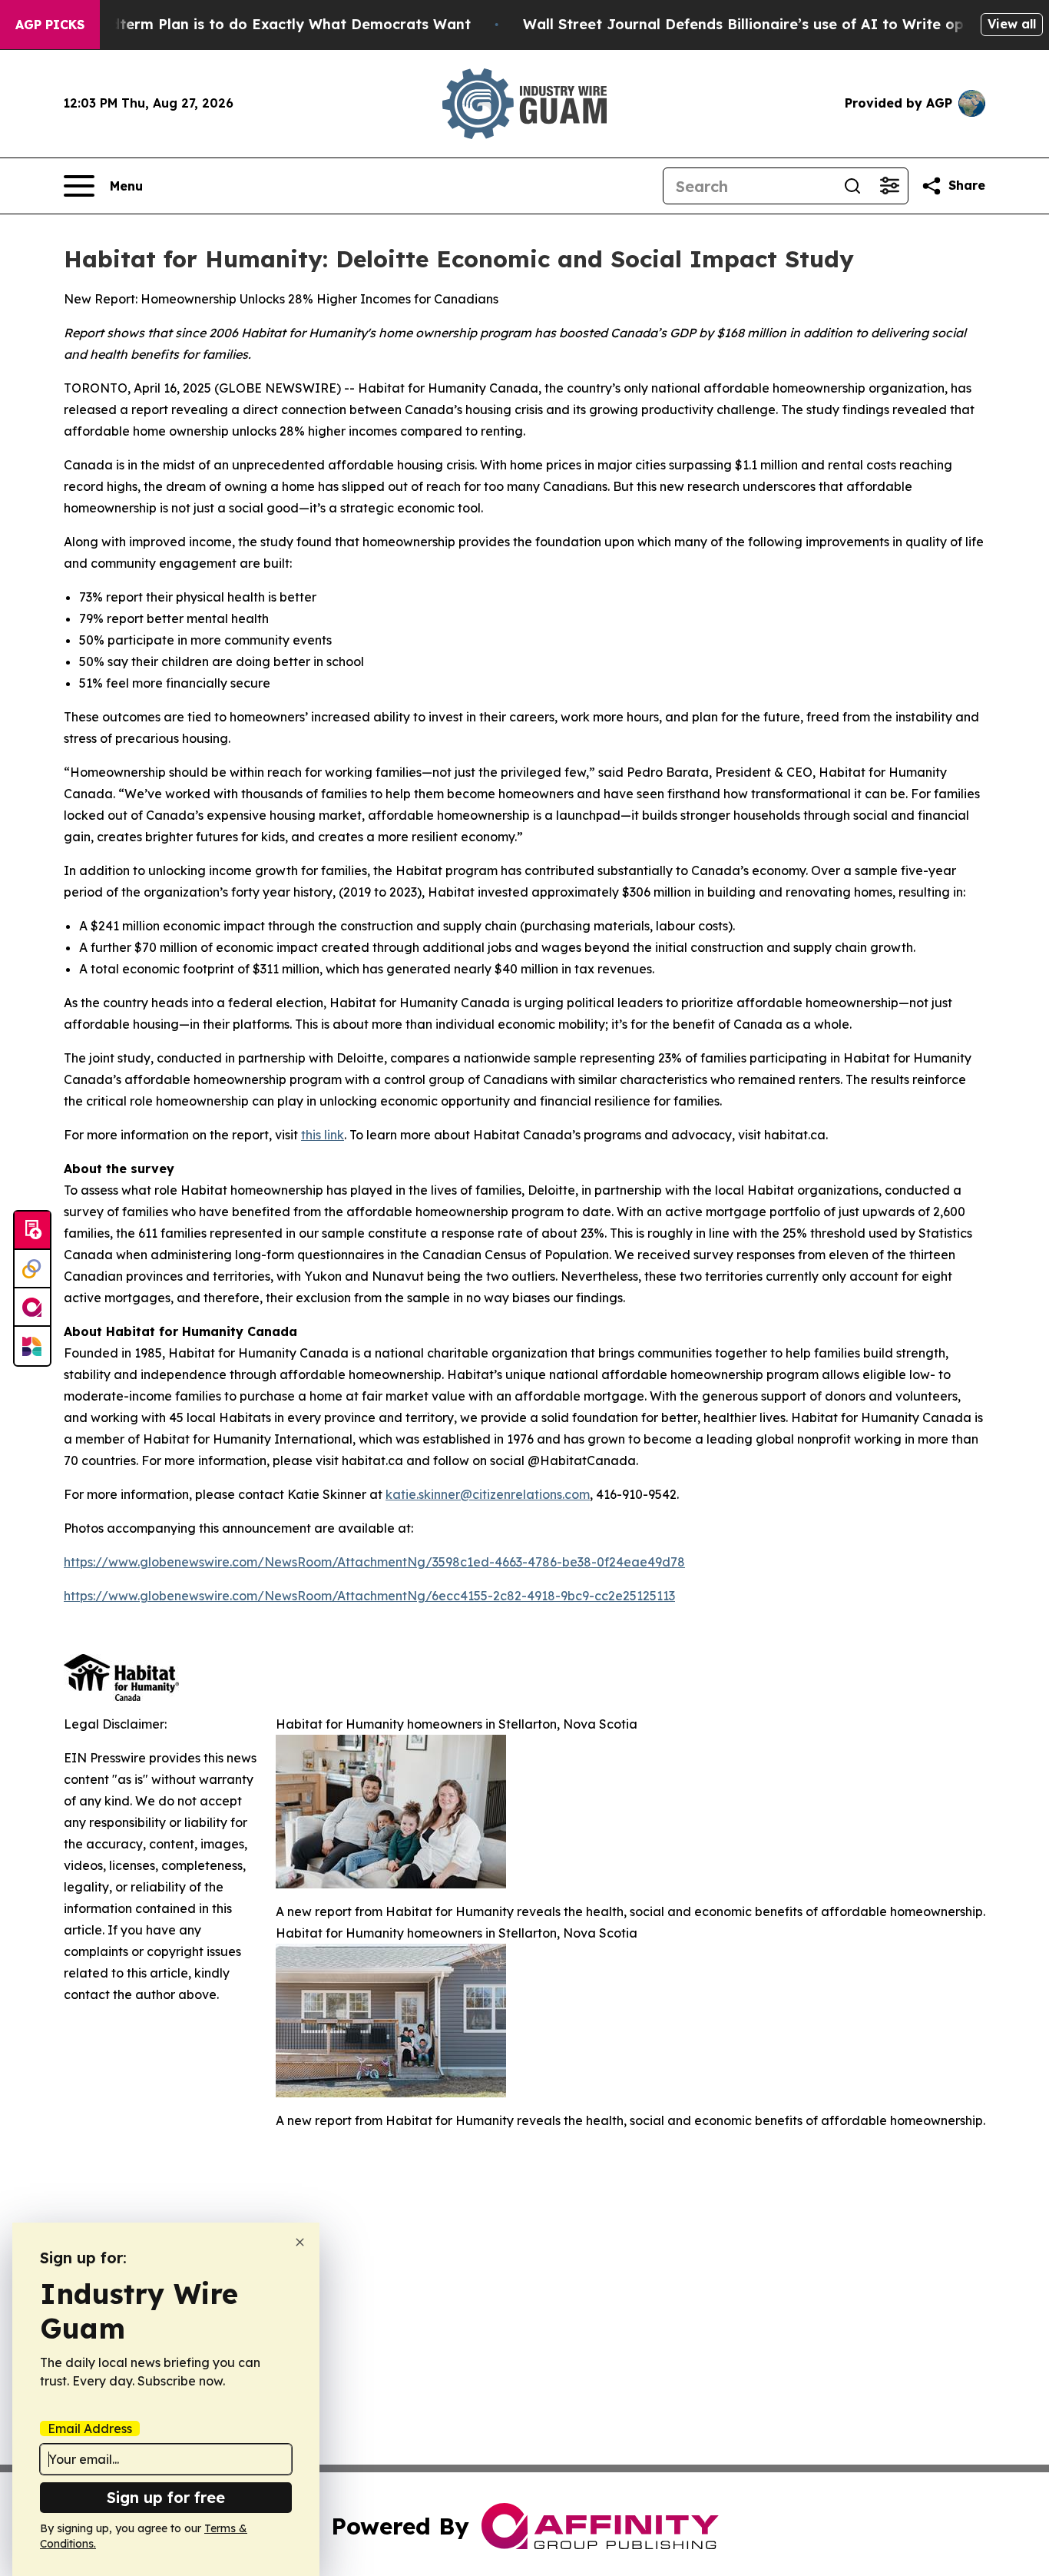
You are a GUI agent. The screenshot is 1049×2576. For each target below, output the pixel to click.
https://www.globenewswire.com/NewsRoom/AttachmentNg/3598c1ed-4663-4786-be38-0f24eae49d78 (374, 1562)
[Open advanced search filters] (889, 186)
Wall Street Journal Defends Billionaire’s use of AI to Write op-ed (755, 24)
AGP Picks (50, 25)
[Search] (852, 186)
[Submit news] (32, 1231)
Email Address (90, 2428)
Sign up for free (166, 2497)
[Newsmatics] (32, 1346)
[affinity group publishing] (32, 1308)
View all (1012, 24)
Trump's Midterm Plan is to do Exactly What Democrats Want (253, 24)
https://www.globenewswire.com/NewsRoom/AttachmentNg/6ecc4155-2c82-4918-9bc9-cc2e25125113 (369, 1596)
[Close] (300, 2242)
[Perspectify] (32, 1269)
